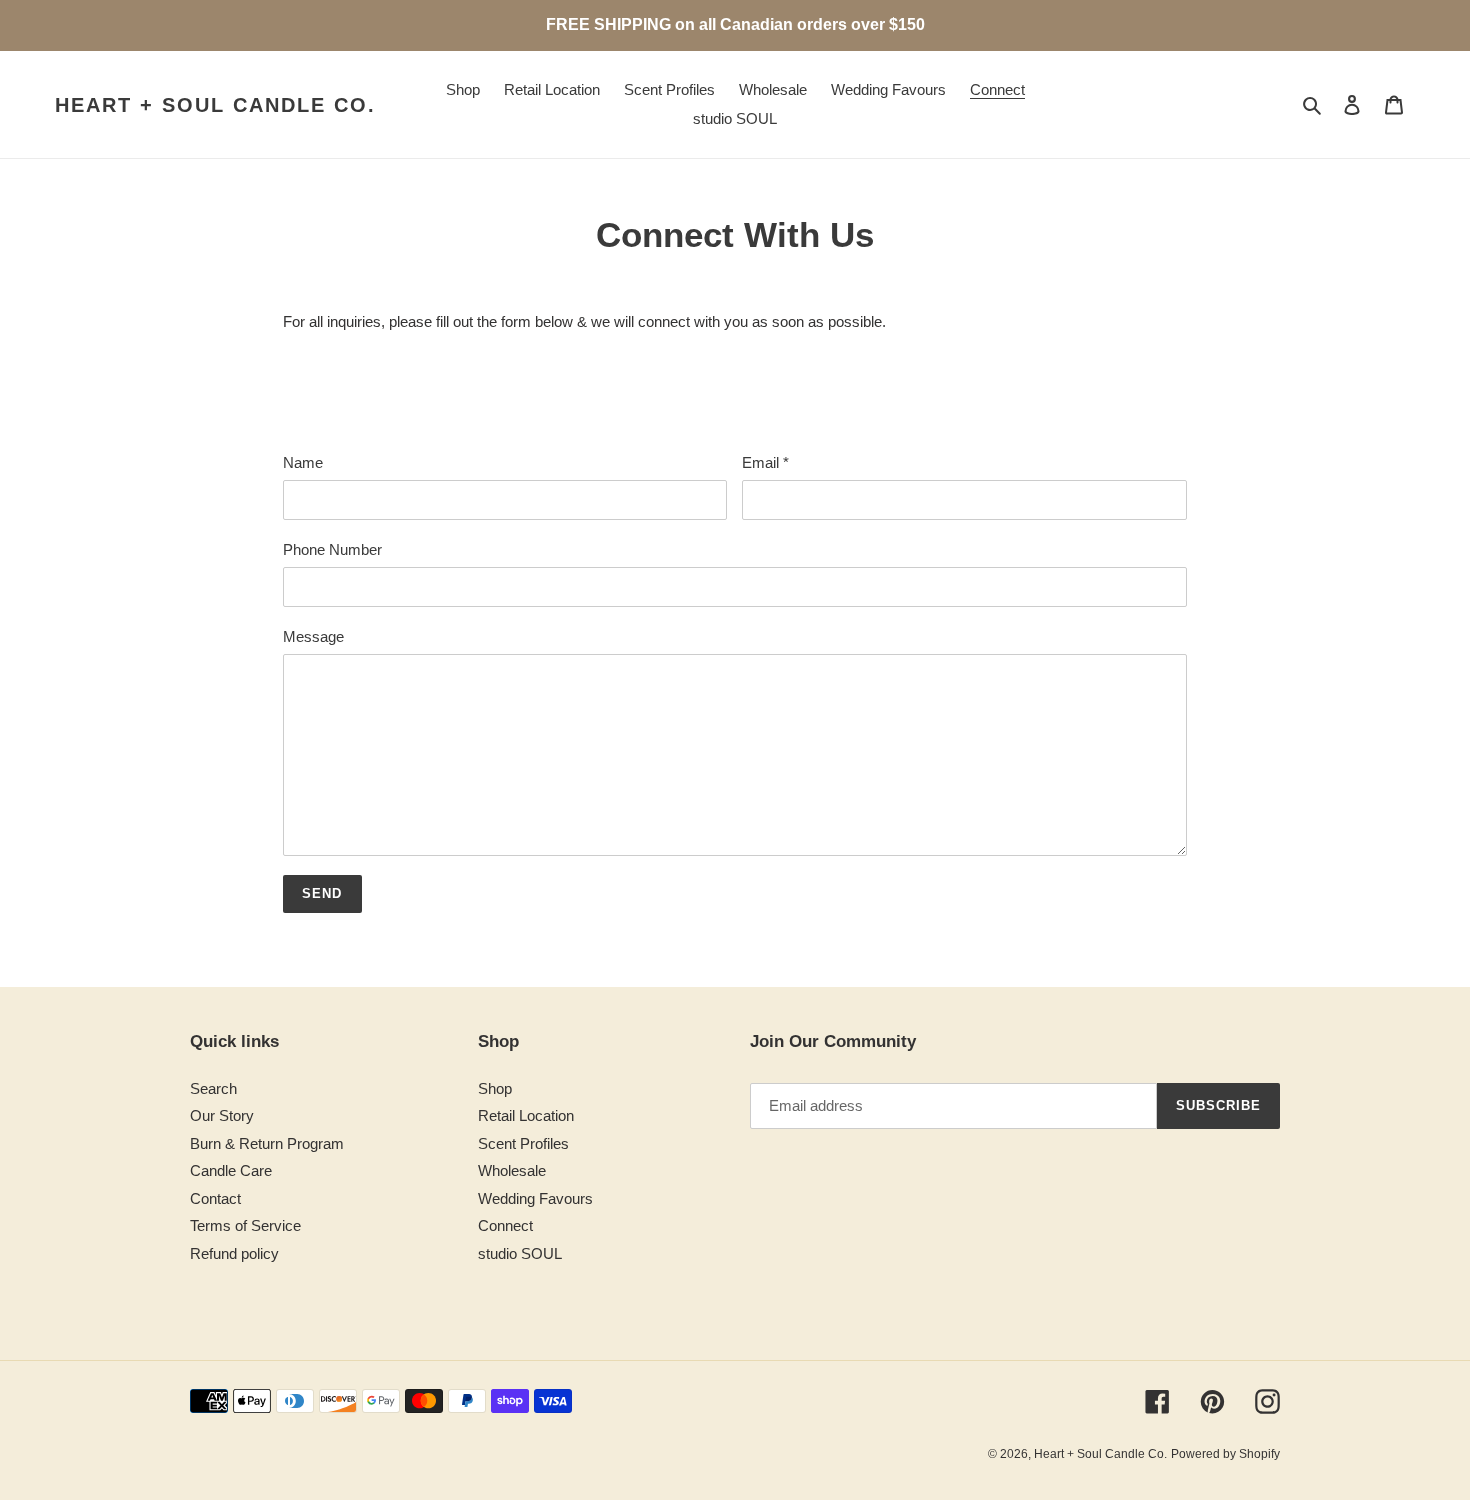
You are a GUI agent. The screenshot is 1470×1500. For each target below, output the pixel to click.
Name (303, 462)
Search (213, 1088)
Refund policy (234, 1253)
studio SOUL (520, 1253)
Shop (495, 1088)
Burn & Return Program (267, 1143)
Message (313, 636)
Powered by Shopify (1225, 1454)
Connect (505, 1225)
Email (765, 462)
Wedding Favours (535, 1198)
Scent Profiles (523, 1143)
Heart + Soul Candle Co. (215, 105)
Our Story (222, 1115)
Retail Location (526, 1115)
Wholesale (512, 1170)
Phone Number (332, 549)
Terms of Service (245, 1225)
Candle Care (231, 1170)
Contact (215, 1198)
